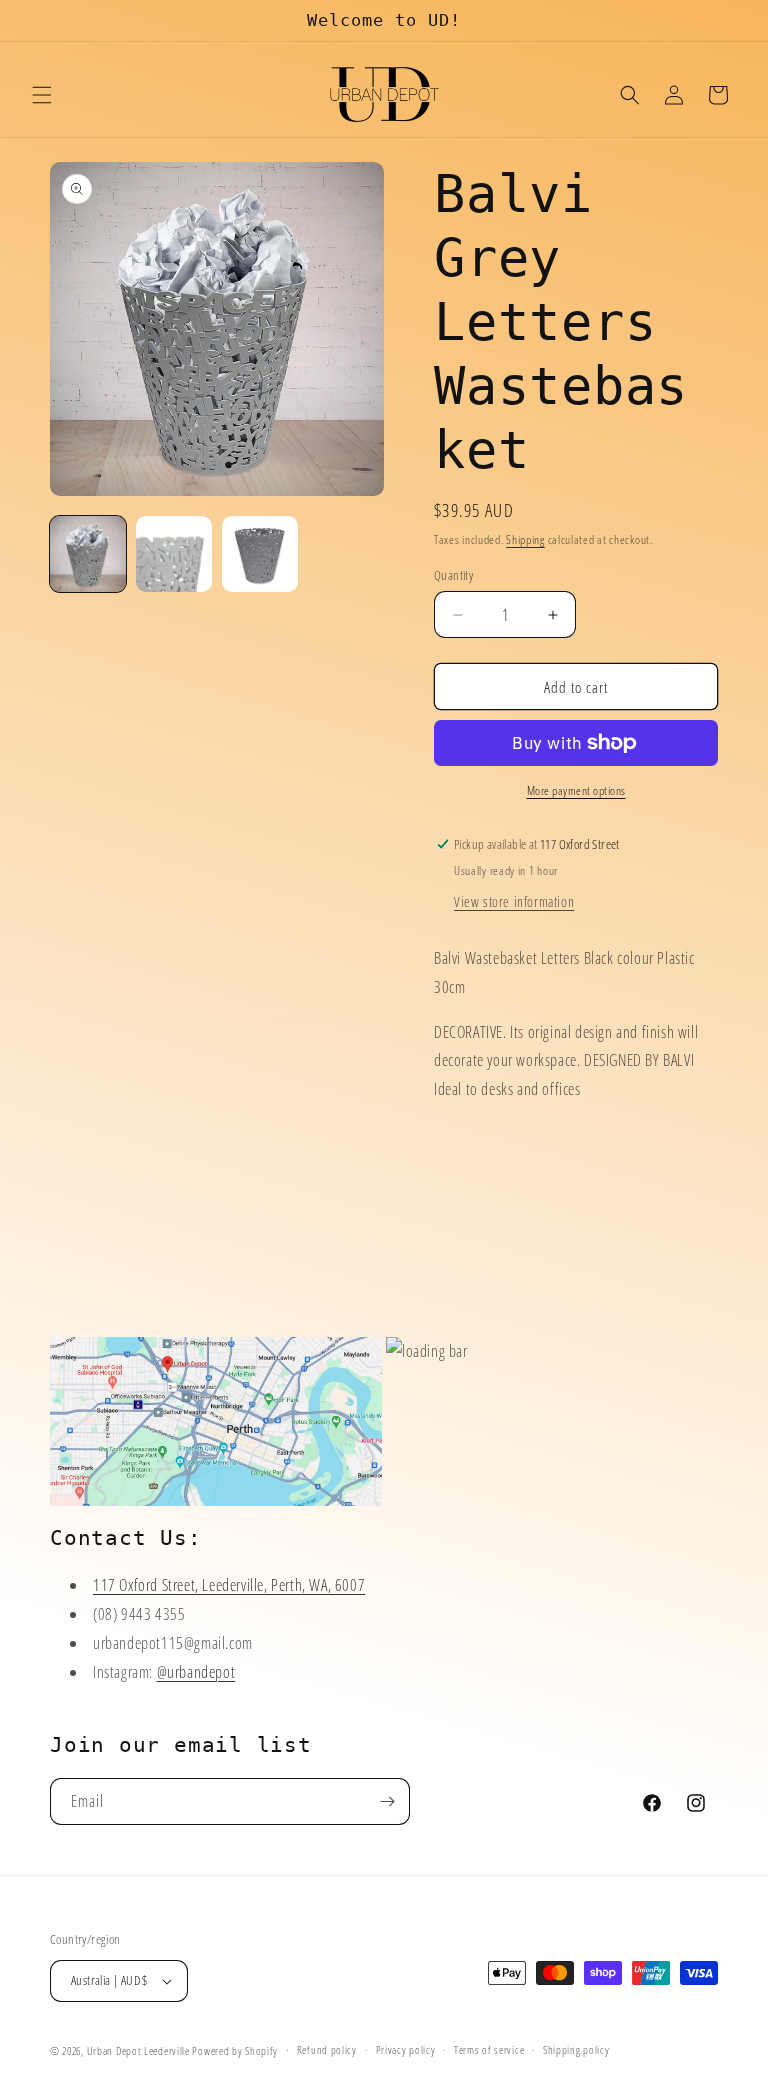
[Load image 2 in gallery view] (174, 554)
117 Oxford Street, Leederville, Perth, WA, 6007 (229, 1585)
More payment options (576, 790)
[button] (42, 95)
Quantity (453, 575)
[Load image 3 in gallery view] (260, 554)
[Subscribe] (387, 1801)
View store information (514, 901)
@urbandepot (196, 1672)
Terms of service (489, 2049)
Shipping (525, 539)
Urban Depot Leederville (138, 2050)
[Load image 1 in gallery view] (88, 554)
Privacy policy (406, 2049)
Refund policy (327, 2049)
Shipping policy (576, 2049)
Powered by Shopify (235, 2050)
